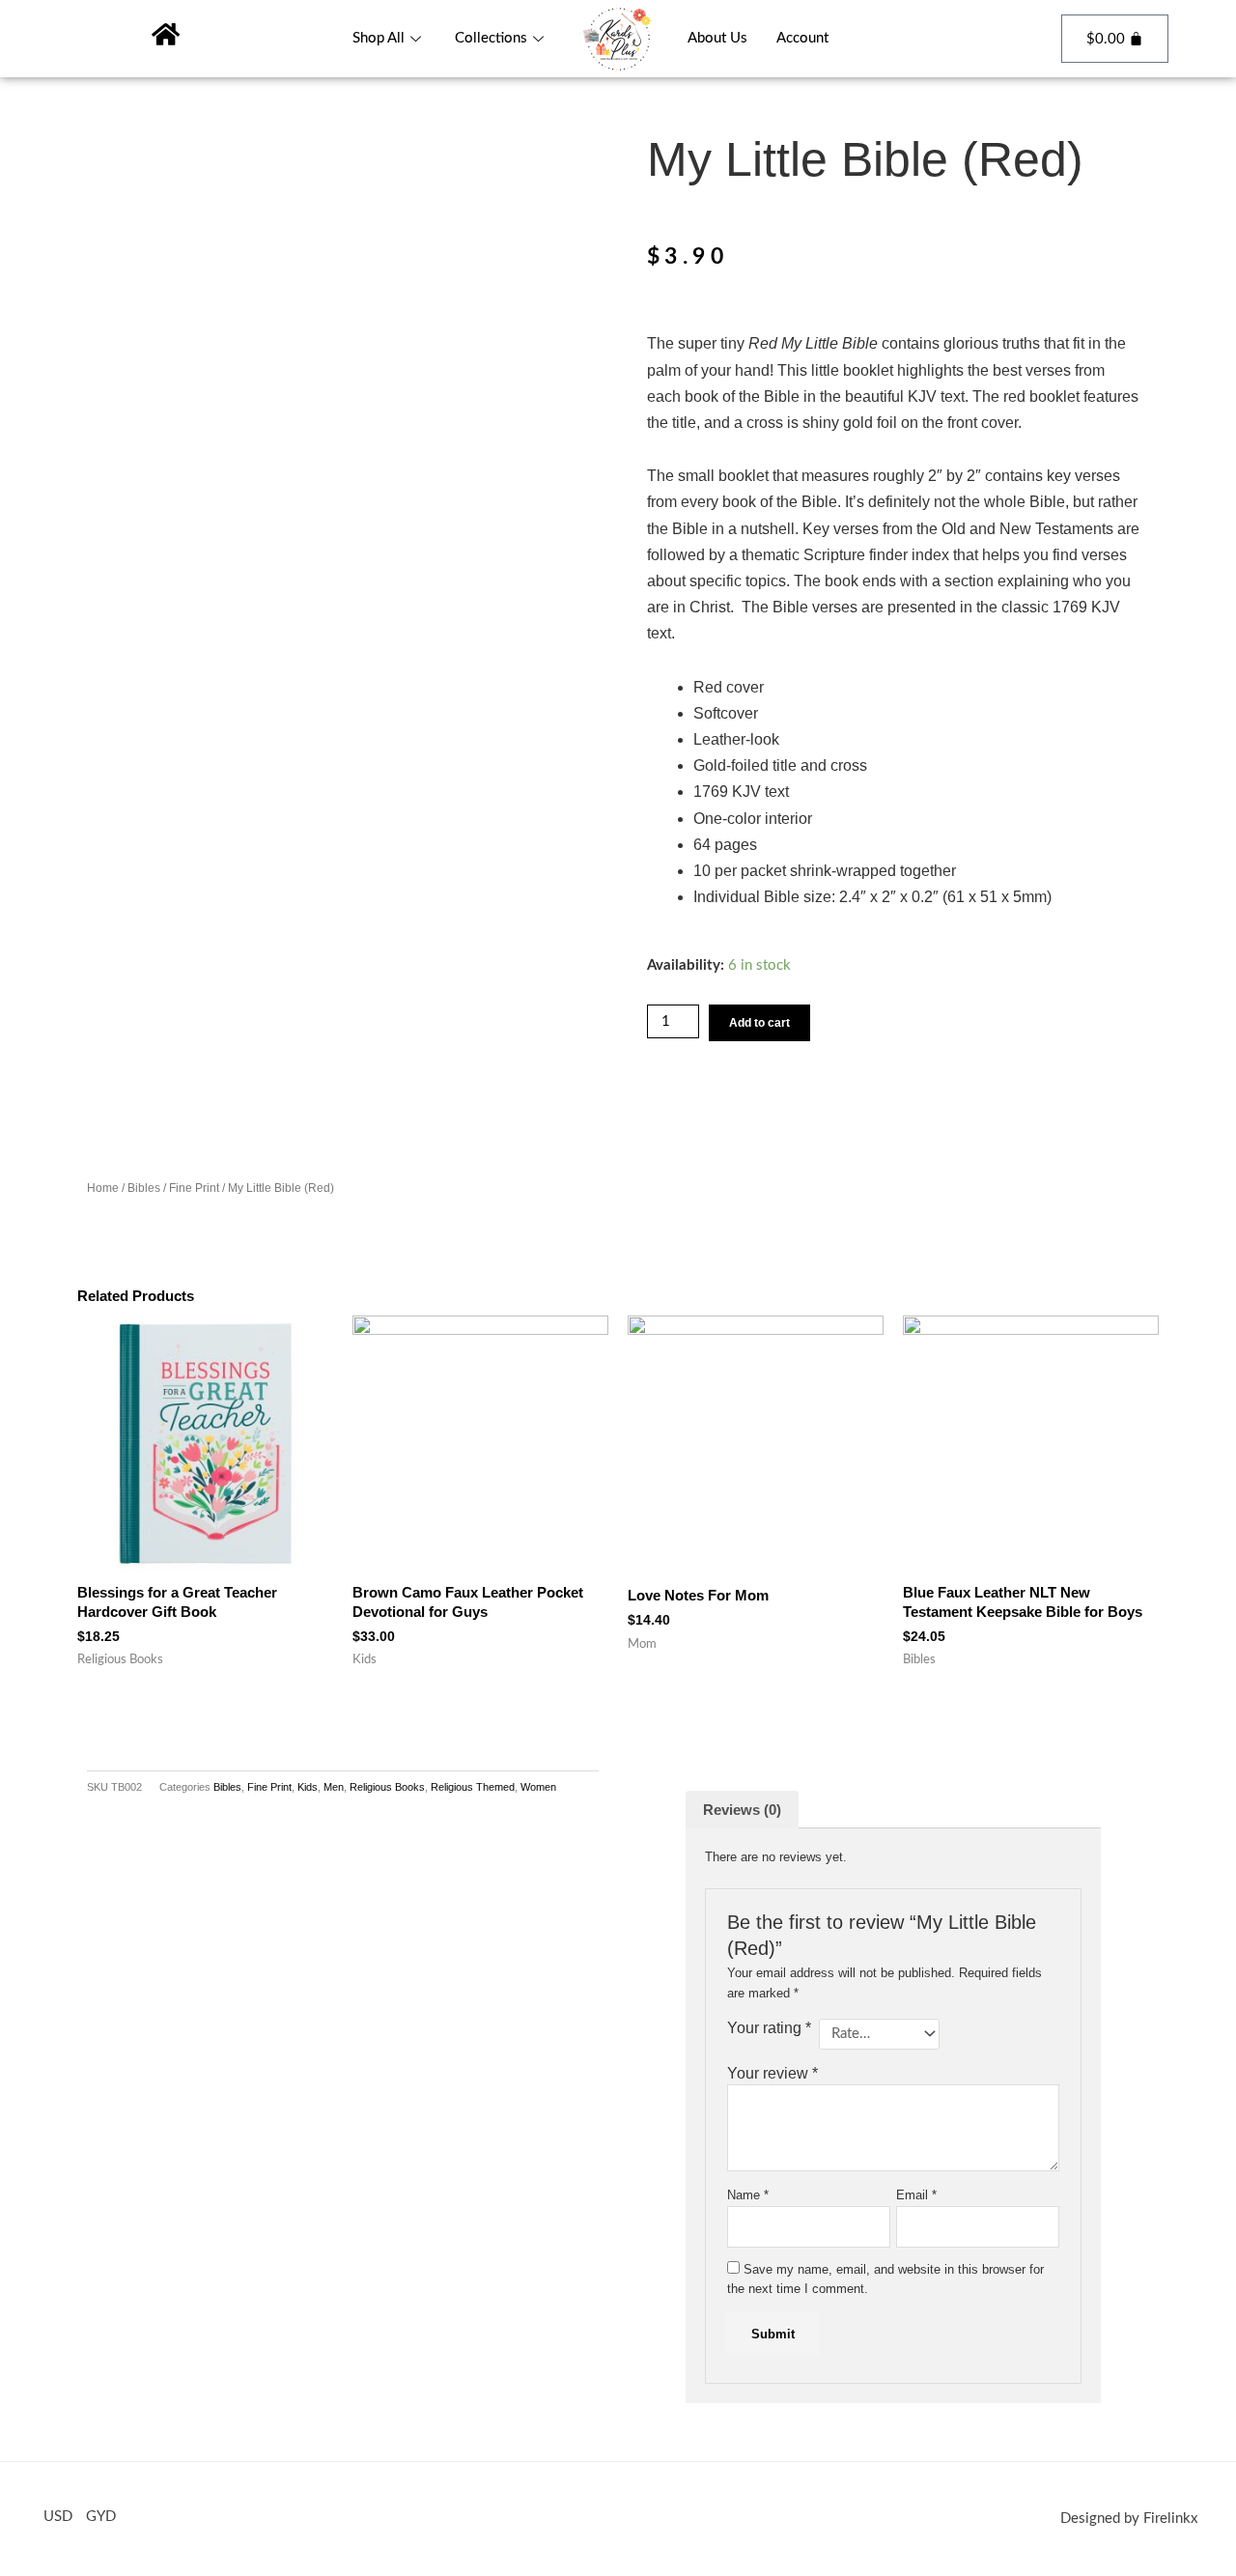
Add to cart (759, 1023)
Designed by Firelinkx (1129, 2519)
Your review (772, 2073)
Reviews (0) (742, 1810)
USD (58, 2517)
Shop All (379, 38)
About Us (717, 38)
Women (538, 1787)
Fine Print (194, 1188)
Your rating (769, 2028)
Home (103, 1188)
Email (916, 2195)
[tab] (742, 1810)
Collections (491, 38)
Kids (308, 1787)
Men (334, 1787)
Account (802, 38)
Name (748, 2195)
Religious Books (387, 1787)
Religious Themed (473, 1787)
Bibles (144, 1188)
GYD (101, 2517)
